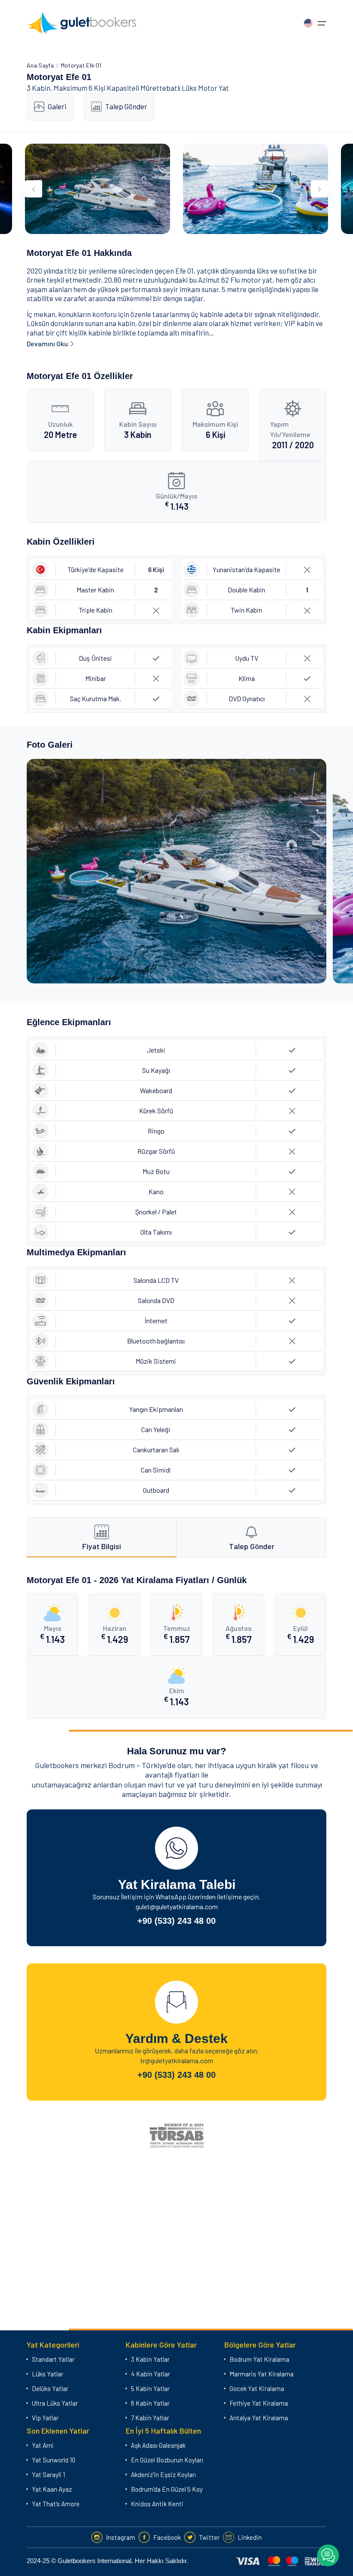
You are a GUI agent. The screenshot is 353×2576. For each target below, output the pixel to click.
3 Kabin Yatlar (150, 2359)
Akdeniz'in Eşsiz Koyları (163, 2474)
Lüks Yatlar (48, 2374)
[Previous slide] (34, 189)
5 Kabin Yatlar (150, 2388)
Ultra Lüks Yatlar (55, 2403)
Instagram (121, 2537)
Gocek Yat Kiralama (257, 2388)
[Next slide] (319, 189)
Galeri (57, 106)
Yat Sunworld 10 (54, 2460)
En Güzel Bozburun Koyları (167, 2460)
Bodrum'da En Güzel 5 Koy (167, 2489)
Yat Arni (43, 2445)
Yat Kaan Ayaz (52, 2489)
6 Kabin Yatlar (150, 2403)
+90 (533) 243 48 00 (176, 1921)
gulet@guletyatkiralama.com (177, 1906)
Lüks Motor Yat (205, 88)
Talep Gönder (126, 106)
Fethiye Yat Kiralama (259, 2403)
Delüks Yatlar (50, 2388)
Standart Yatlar (53, 2359)
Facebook (167, 2537)
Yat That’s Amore (56, 2504)
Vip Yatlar (45, 2418)
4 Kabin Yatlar (150, 2374)
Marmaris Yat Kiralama (262, 2374)
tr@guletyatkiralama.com (177, 2060)
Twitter (209, 2537)
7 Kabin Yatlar (150, 2418)
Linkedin (250, 2537)
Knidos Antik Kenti (157, 2504)
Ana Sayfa (40, 65)
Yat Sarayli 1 (48, 2474)
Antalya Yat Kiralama (259, 2418)
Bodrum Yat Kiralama (259, 2359)
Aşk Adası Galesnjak (158, 2445)
